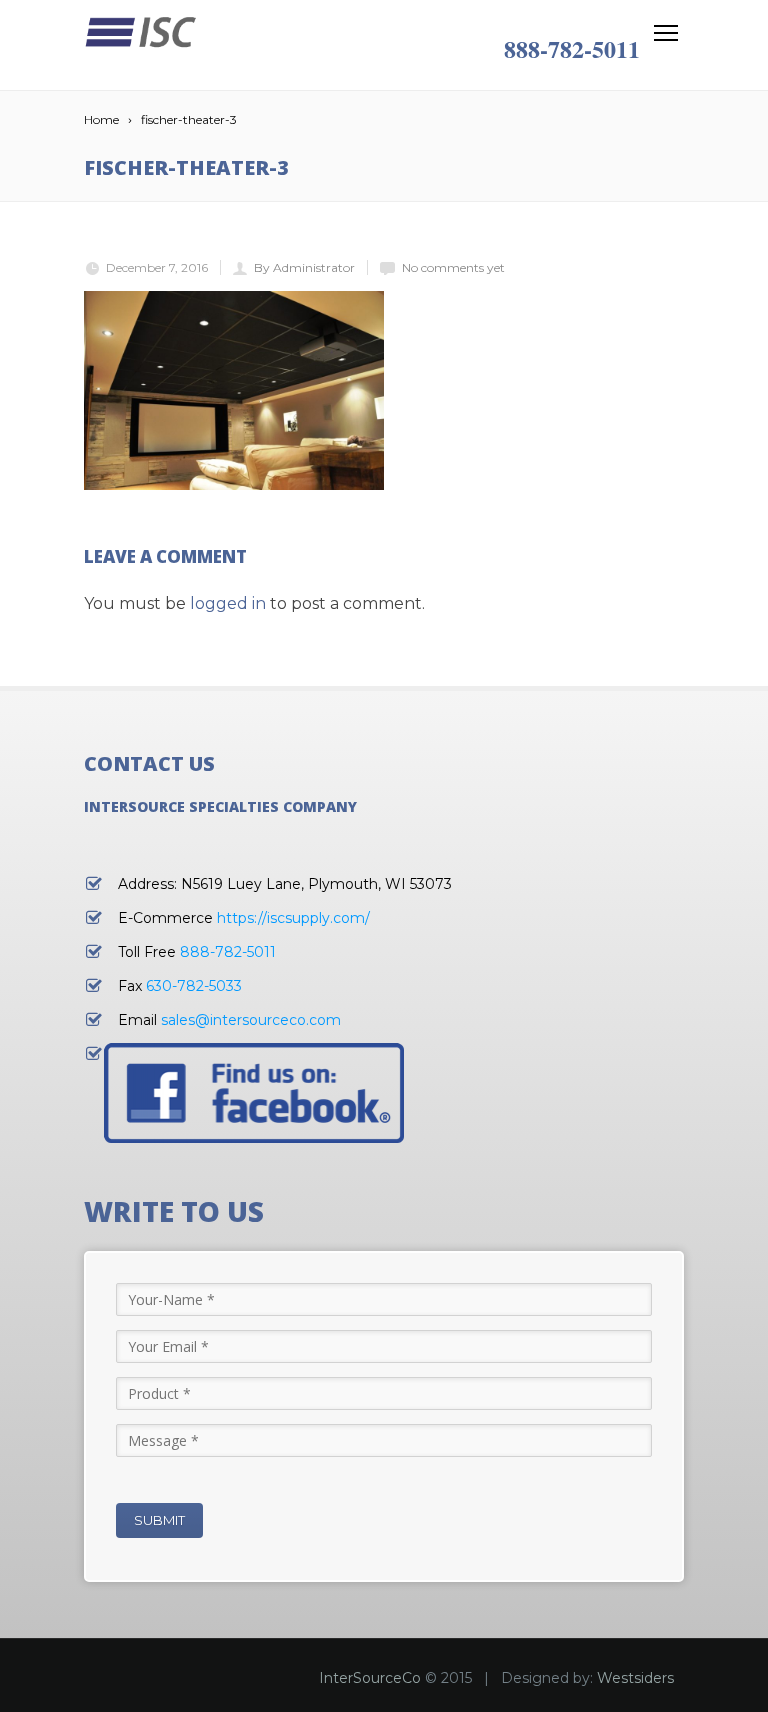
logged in (228, 603)
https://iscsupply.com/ (293, 918)
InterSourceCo (370, 1678)
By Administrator (304, 267)
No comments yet (453, 267)
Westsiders (635, 1678)
